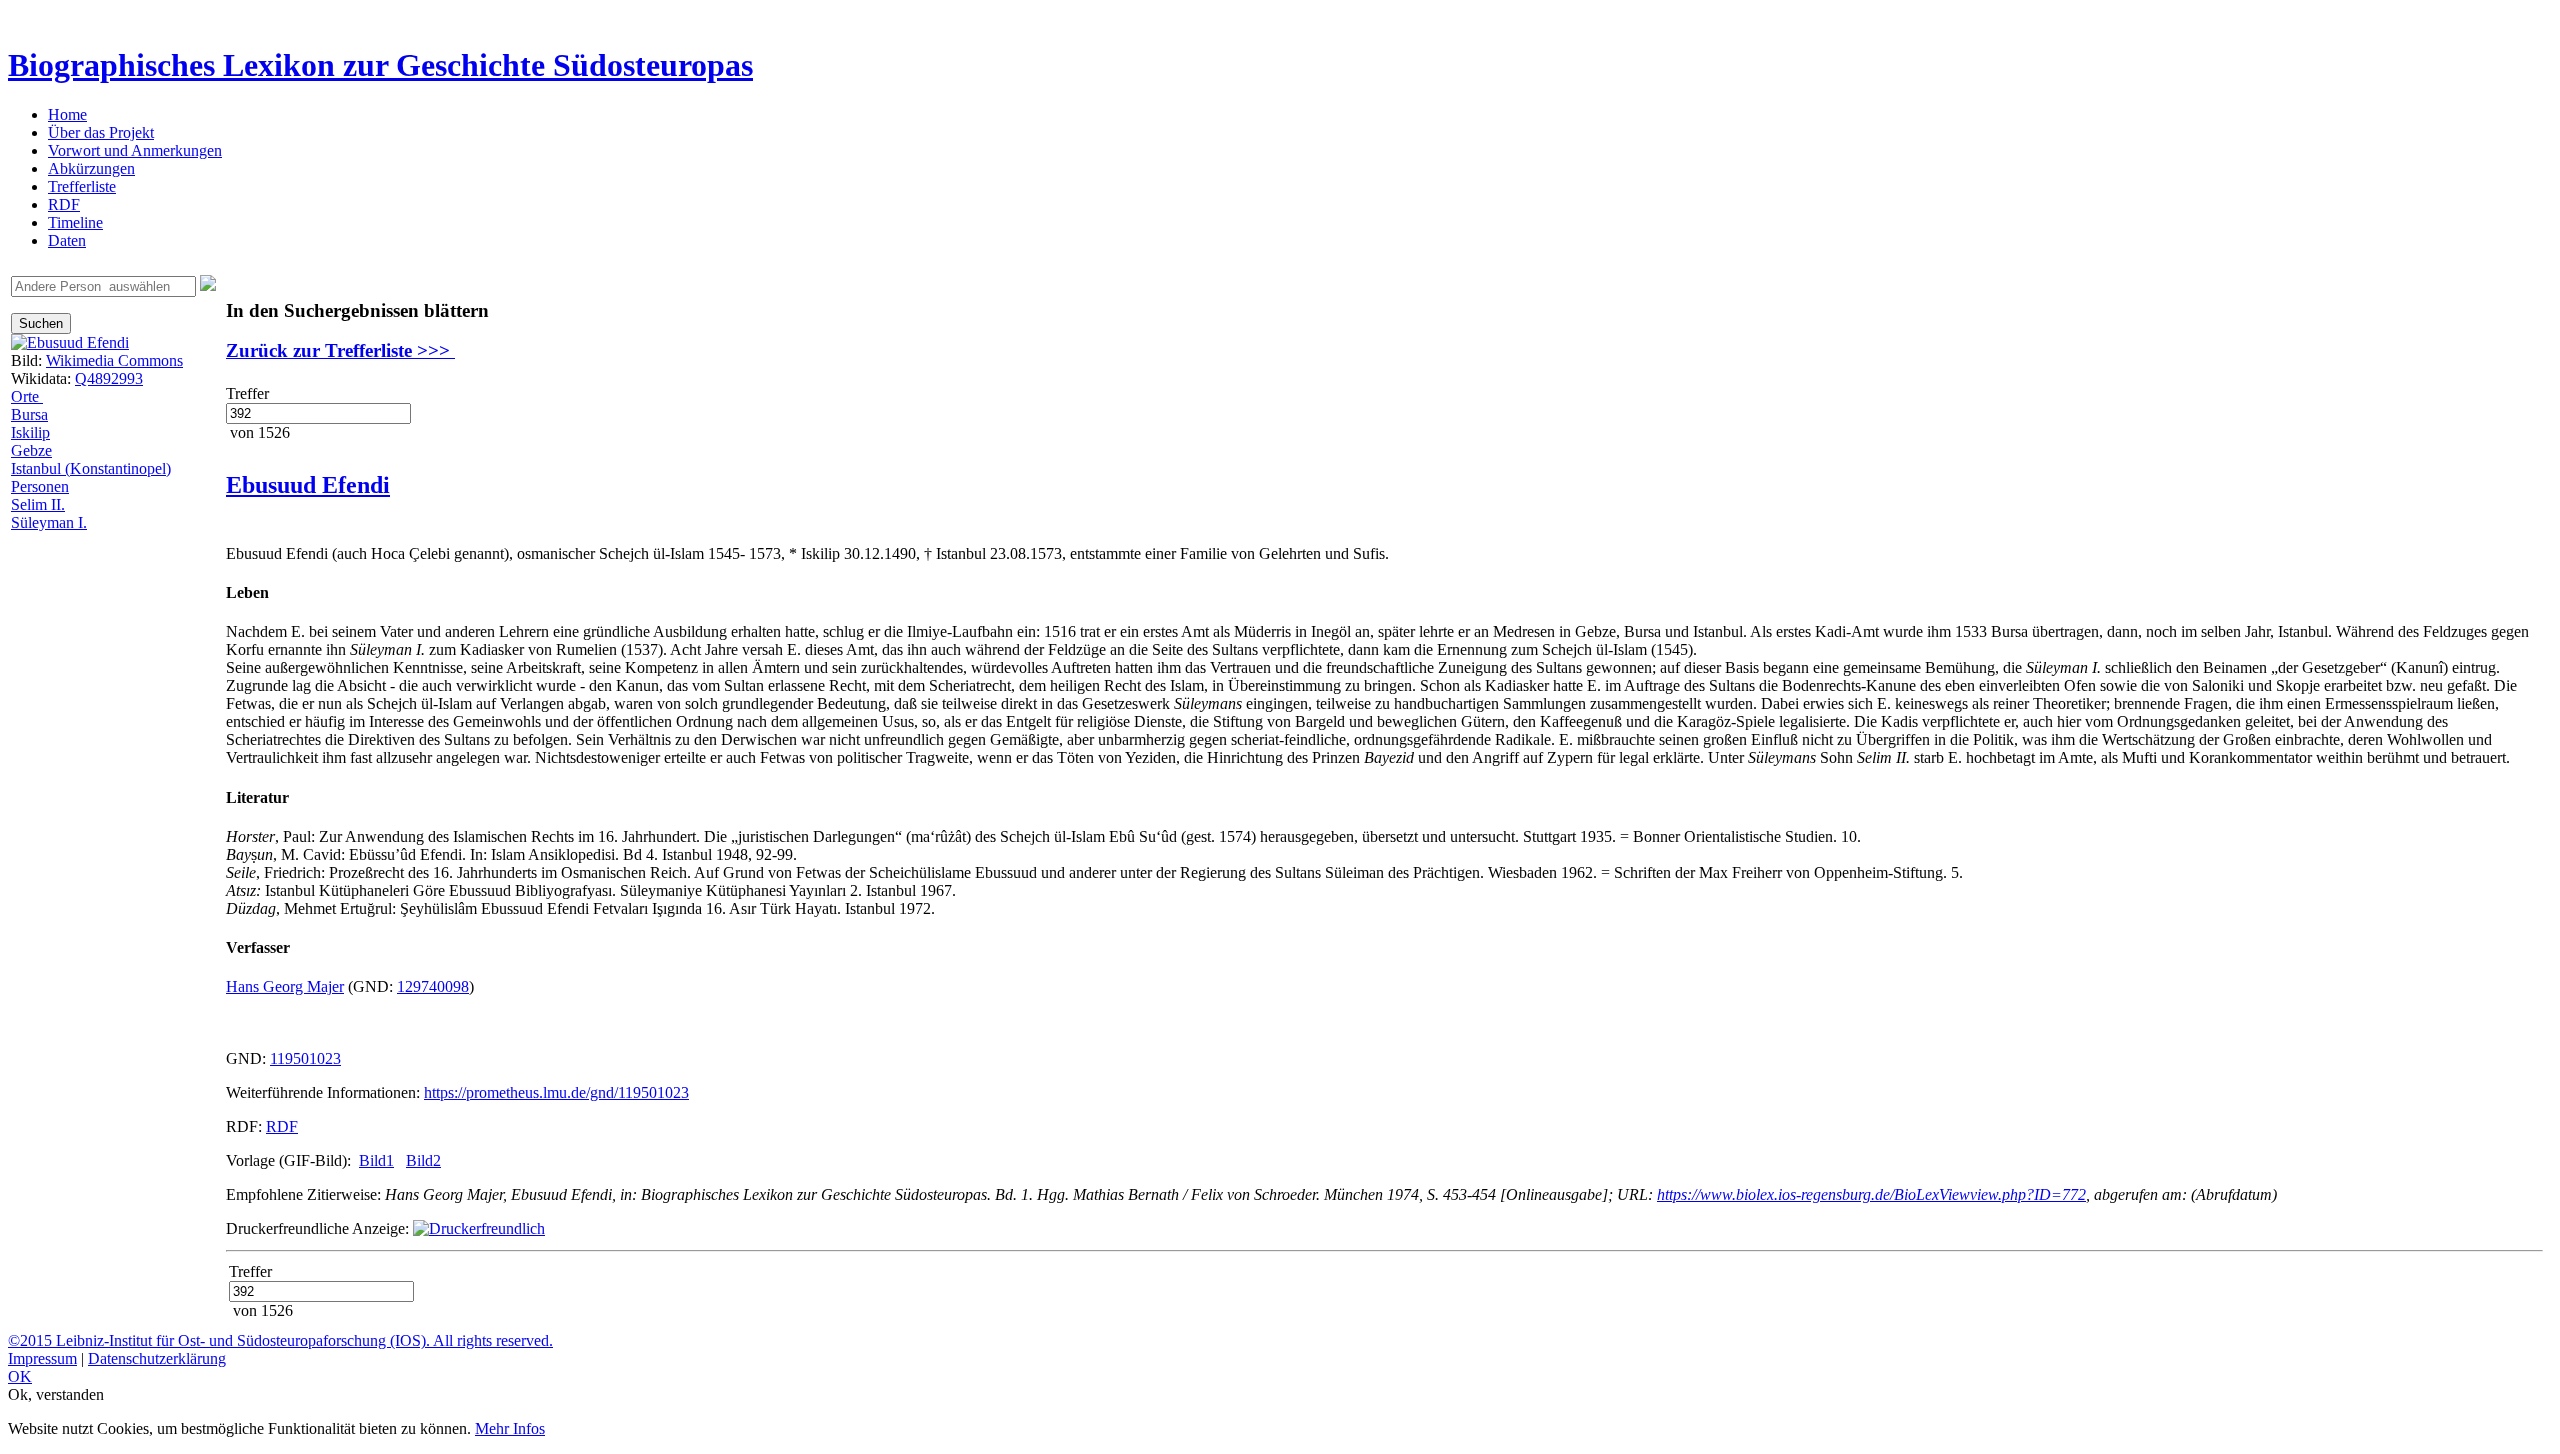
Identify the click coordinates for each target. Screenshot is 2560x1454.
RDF (64, 204)
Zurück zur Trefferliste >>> (340, 350)
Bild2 (423, 1160)
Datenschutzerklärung (157, 1358)
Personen (40, 486)
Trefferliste (82, 186)
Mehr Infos (510, 1428)
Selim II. (38, 504)
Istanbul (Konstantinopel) (91, 468)
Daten (67, 240)
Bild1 (376, 1160)
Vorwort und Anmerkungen (135, 150)
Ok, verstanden (56, 1394)
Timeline (75, 222)
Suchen (41, 323)
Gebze (31, 450)
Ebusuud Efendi (308, 485)
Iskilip (30, 432)
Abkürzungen (91, 168)
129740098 (433, 986)
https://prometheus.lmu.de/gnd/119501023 (556, 1092)
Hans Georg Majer (285, 986)
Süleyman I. (49, 522)
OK (20, 1376)
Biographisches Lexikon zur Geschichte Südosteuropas (380, 65)
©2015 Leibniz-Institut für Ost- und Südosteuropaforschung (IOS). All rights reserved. (280, 1340)
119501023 (305, 1058)
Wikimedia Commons (114, 360)
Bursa (29, 414)
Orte (27, 396)
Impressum (42, 1358)
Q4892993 (109, 378)
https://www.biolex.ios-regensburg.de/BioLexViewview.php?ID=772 (1871, 1194)
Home (67, 114)
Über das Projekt (101, 132)
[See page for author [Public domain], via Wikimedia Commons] (70, 342)
